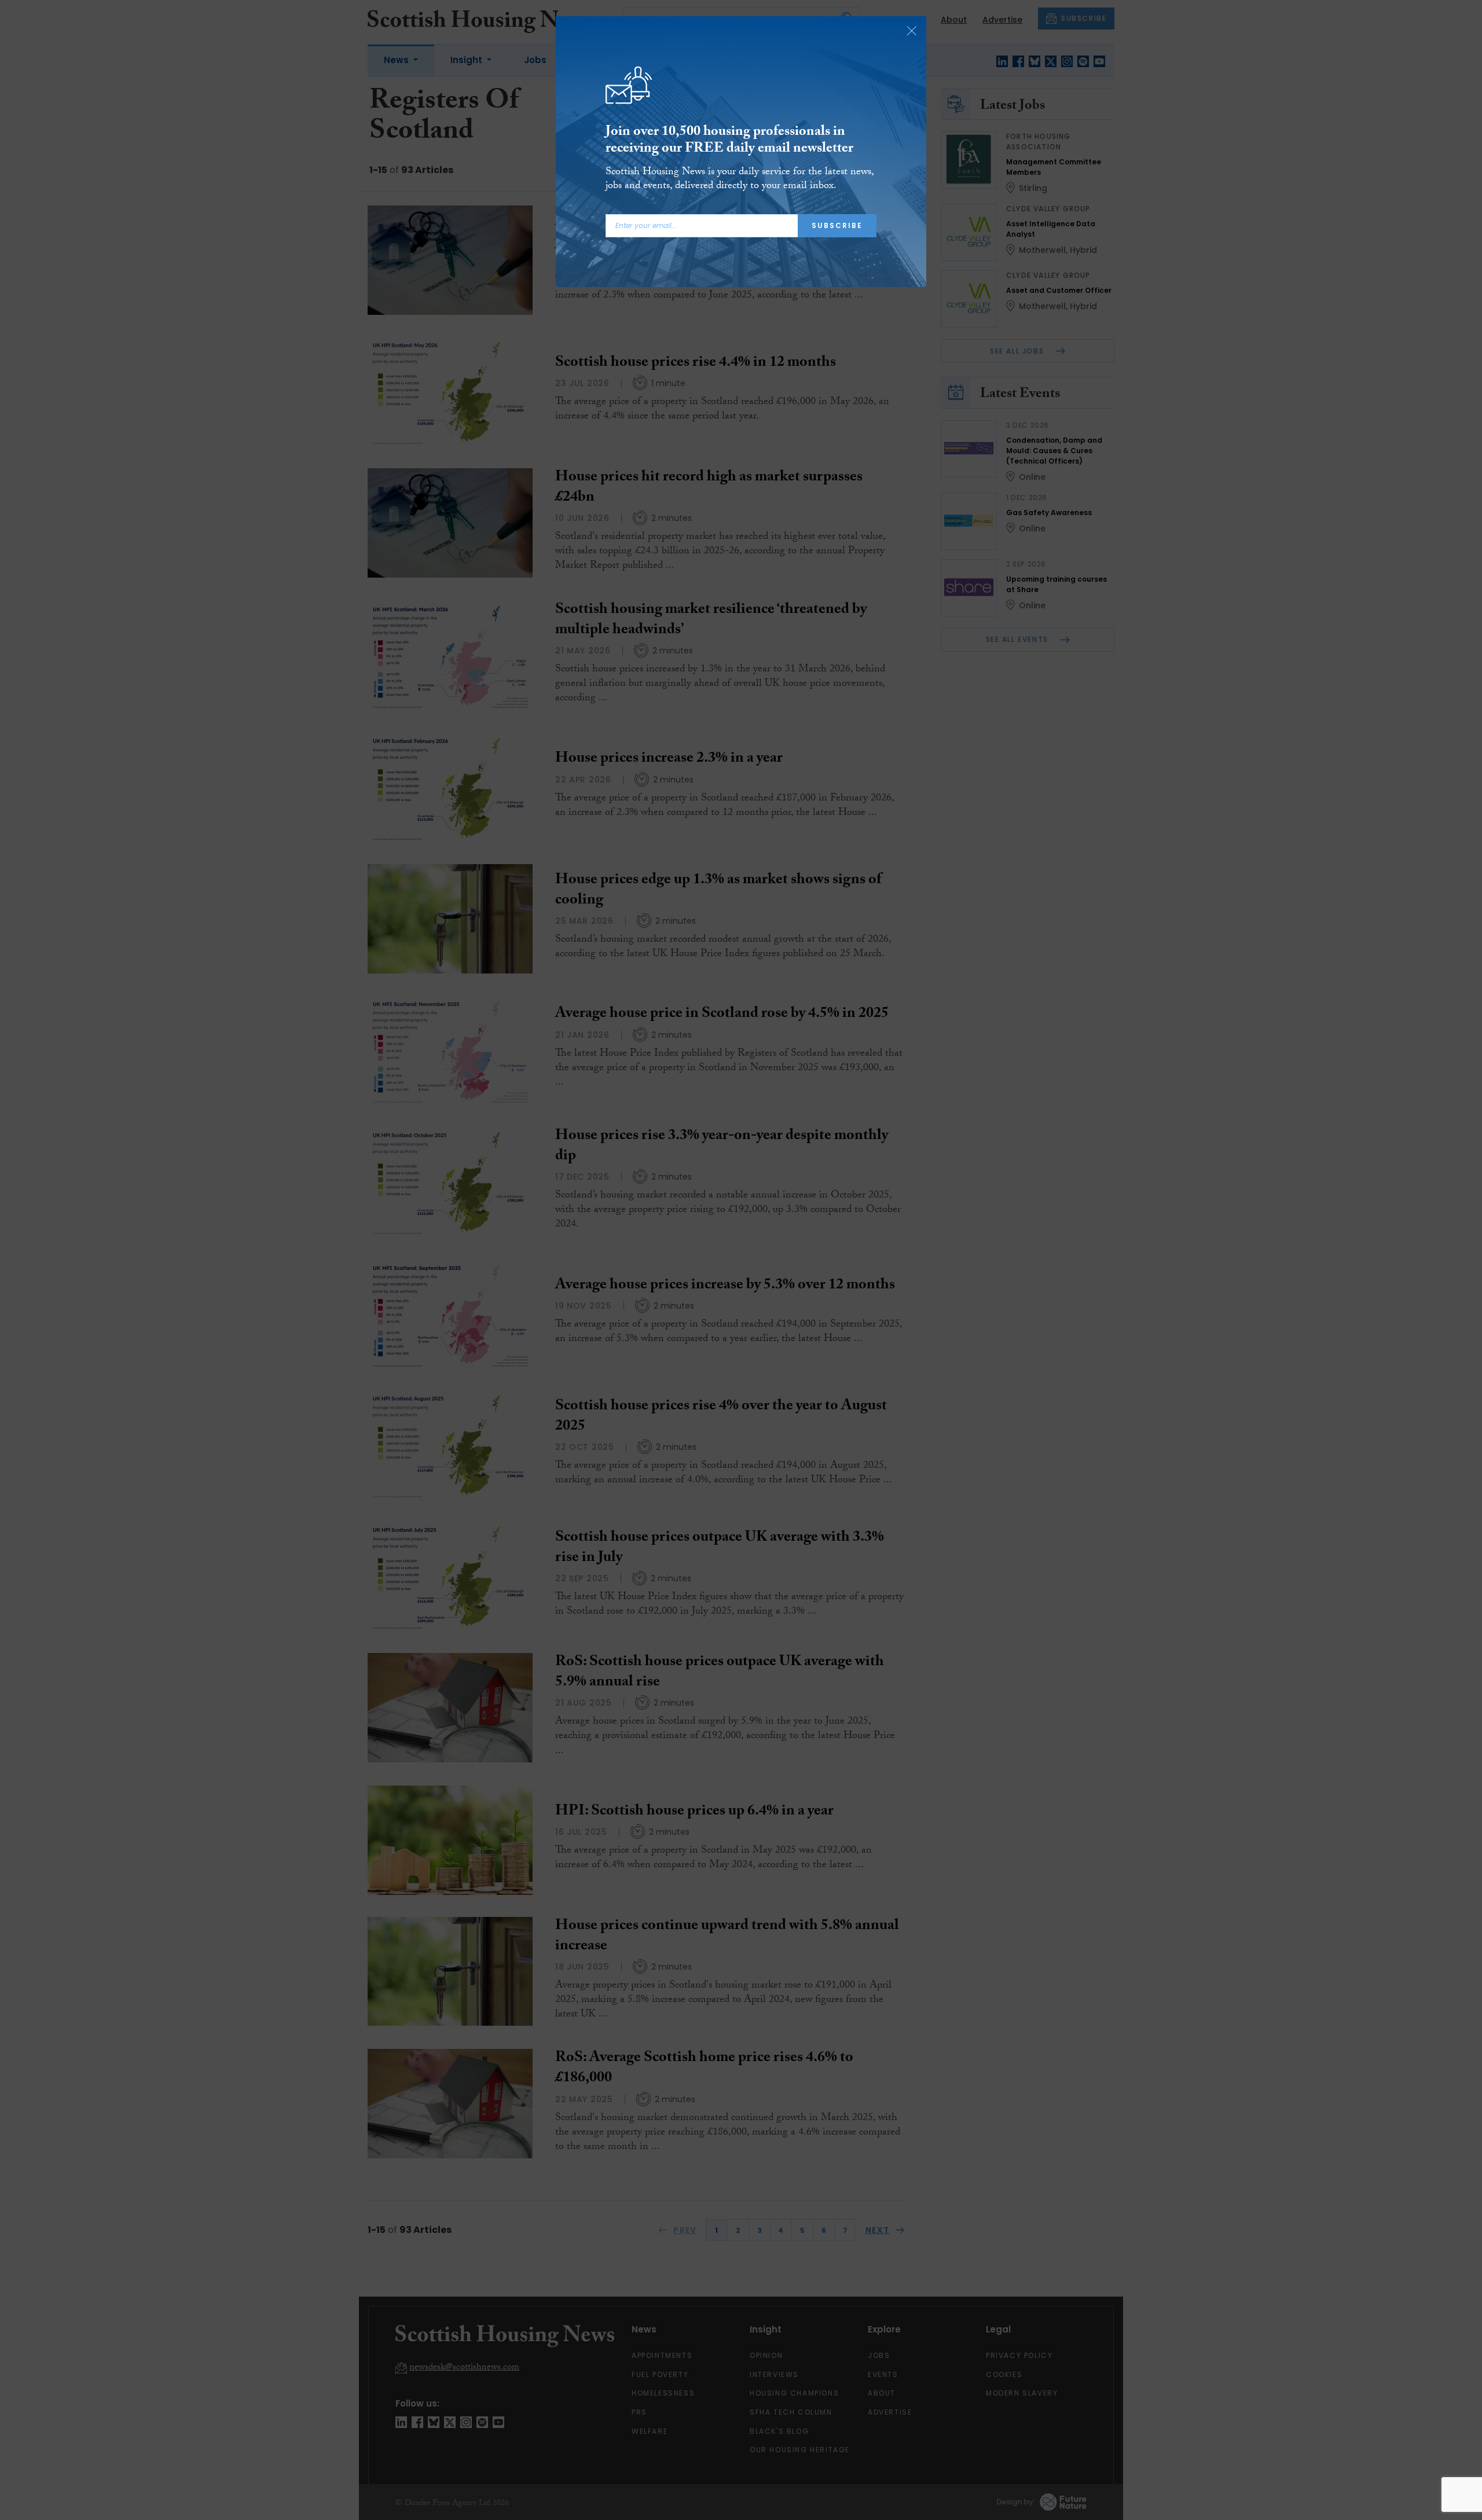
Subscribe (837, 225)
